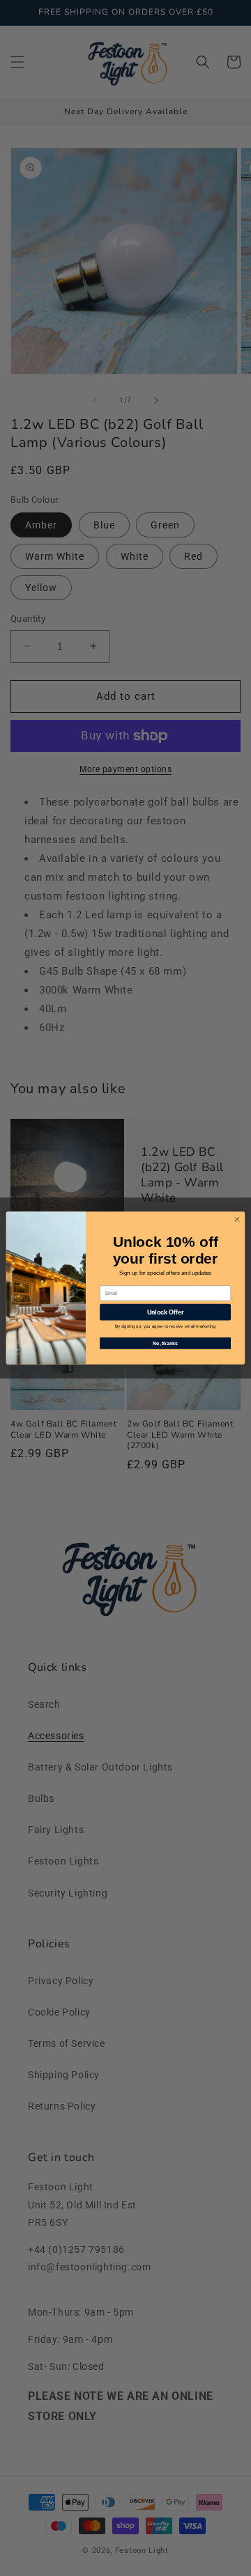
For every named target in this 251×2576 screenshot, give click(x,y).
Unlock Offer (166, 1312)
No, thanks (165, 1343)
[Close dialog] (237, 1219)
